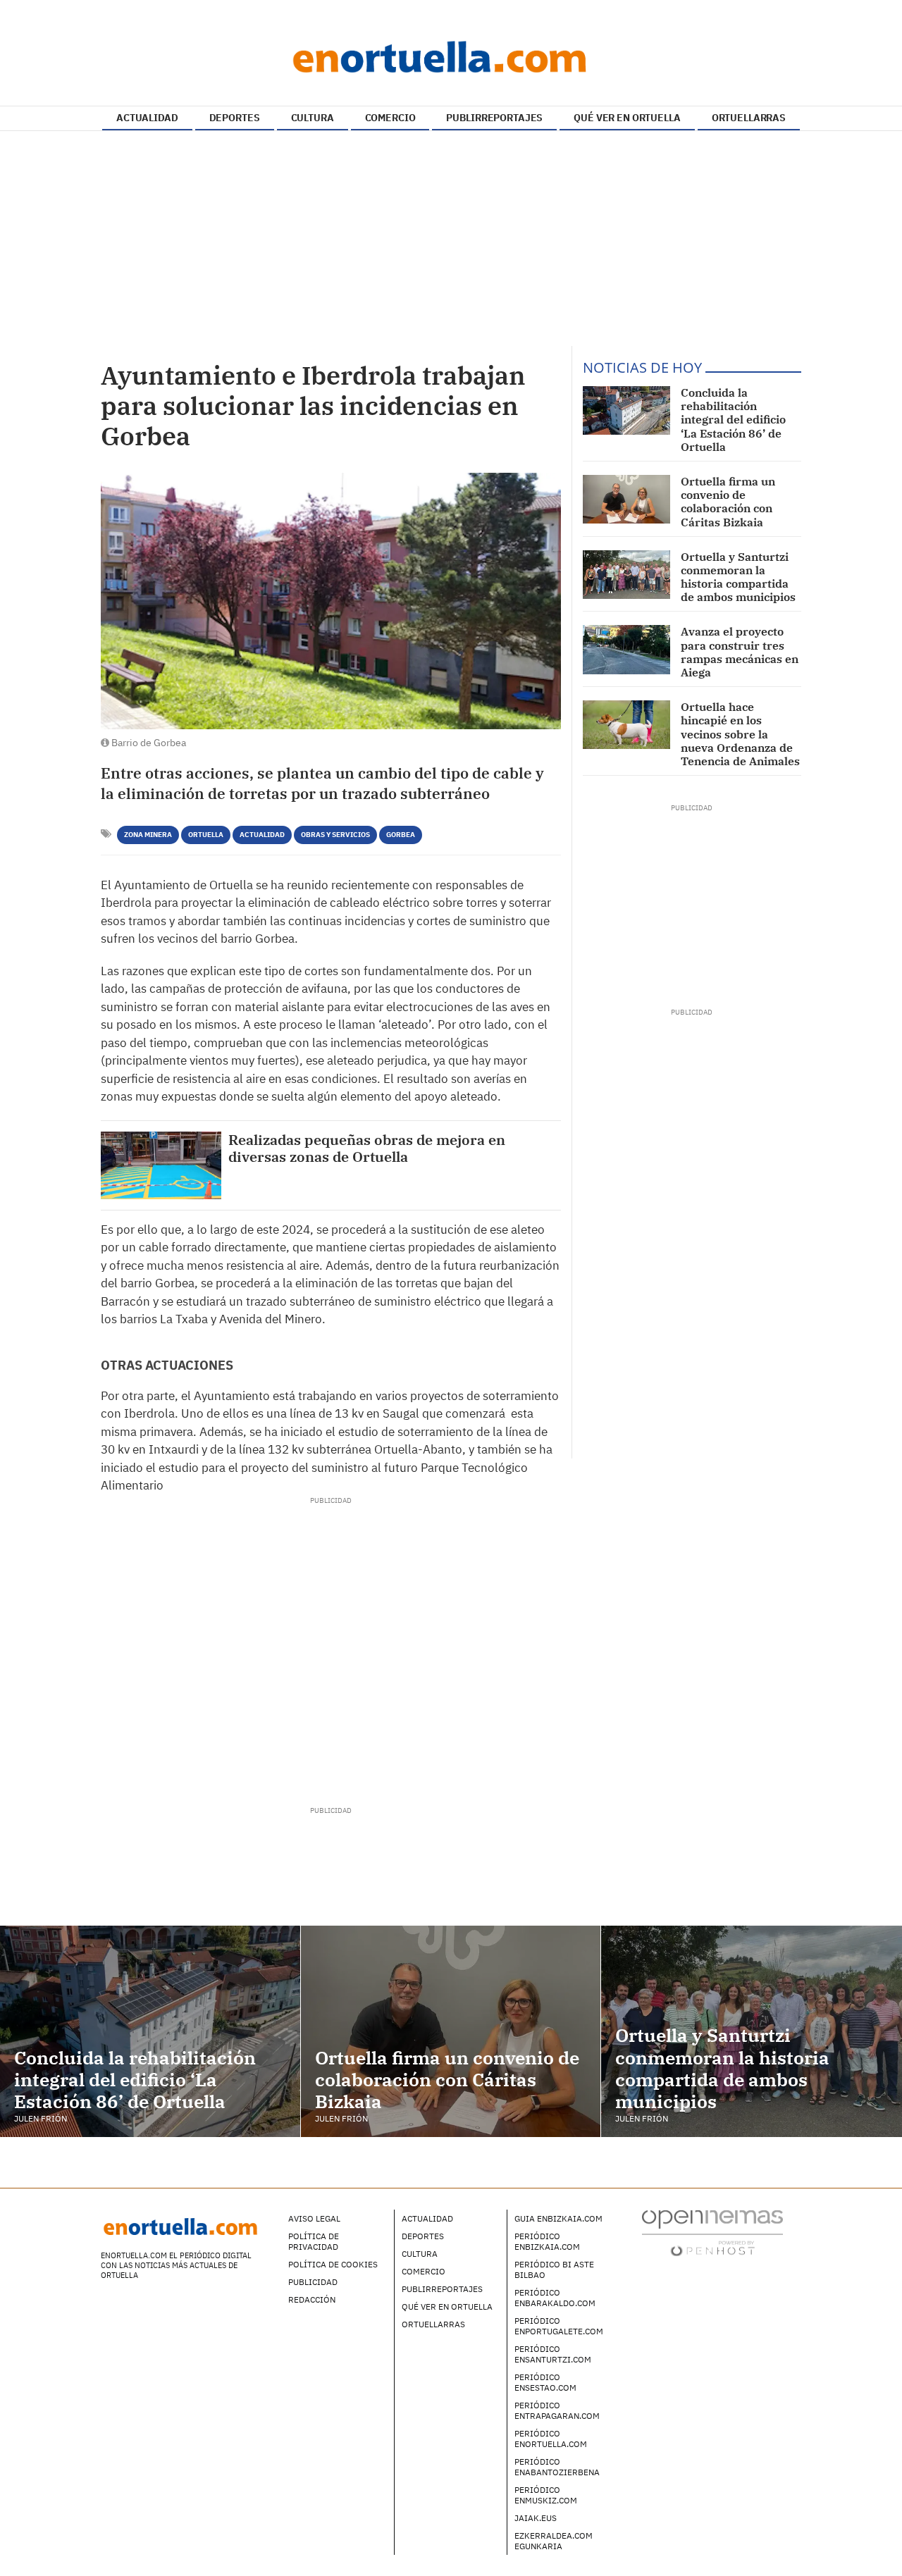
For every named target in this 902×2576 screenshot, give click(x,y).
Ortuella (206, 835)
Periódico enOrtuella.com (551, 2439)
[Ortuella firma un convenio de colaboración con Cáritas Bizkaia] (626, 499)
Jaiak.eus (536, 2518)
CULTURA (313, 118)
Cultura (420, 2254)
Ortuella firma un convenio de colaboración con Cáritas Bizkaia (728, 502)
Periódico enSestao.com (545, 2382)
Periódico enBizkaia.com (547, 2241)
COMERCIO (390, 118)
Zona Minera (148, 835)
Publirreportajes (442, 2289)
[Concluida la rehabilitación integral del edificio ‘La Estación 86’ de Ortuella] (626, 410)
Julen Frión (41, 2118)
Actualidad (262, 835)
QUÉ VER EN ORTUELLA (627, 118)
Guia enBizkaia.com (558, 2218)
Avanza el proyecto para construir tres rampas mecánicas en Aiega (740, 652)
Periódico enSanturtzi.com (553, 2354)
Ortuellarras (433, 2324)
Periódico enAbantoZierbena (557, 2467)
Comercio (424, 2271)
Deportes (423, 2236)
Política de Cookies (333, 2264)
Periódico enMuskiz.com (546, 2495)
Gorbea (401, 835)
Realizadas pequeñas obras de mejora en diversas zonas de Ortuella (367, 1148)
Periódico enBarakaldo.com (555, 2298)
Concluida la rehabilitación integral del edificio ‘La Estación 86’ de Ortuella (733, 420)
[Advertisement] (451, 240)
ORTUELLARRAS (749, 118)
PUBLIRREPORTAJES (494, 118)
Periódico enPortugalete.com (559, 2326)
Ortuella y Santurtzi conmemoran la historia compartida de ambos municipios (738, 577)
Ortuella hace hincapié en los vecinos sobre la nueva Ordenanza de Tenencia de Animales (740, 734)
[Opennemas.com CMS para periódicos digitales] (712, 2232)
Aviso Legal (314, 2218)
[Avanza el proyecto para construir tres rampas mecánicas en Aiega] (626, 649)
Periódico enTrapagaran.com (557, 2410)
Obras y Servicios (335, 835)
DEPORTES (235, 118)
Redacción (312, 2299)
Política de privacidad (314, 2241)
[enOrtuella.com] (451, 56)
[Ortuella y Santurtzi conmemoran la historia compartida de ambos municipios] (626, 575)
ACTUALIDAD (147, 118)
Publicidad (313, 2282)
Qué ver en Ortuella (447, 2306)
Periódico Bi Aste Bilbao (554, 2270)
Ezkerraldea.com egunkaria (554, 2541)
